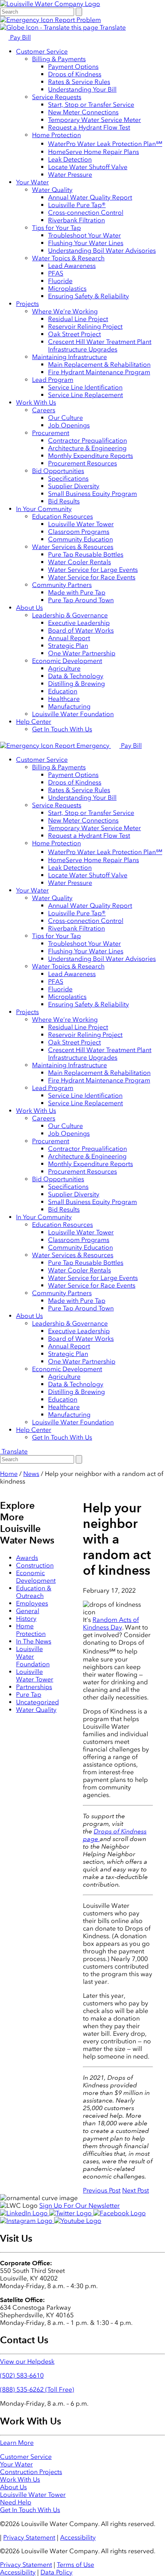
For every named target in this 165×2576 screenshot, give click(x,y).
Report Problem (77, 20)
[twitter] (71, 2213)
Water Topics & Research (68, 258)
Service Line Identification (85, 387)
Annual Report (69, 638)
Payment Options (73, 67)
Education (63, 691)
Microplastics (67, 289)
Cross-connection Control (86, 213)
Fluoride (60, 281)
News (31, 1474)
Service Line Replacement (86, 395)
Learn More (17, 2443)
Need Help (16, 2502)
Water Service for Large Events (93, 570)
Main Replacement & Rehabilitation (99, 364)
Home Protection (56, 135)
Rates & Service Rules (79, 82)
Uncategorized (37, 1702)
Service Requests (57, 97)
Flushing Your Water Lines (86, 243)
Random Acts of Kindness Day (111, 1623)
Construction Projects (31, 2472)
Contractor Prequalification (88, 440)
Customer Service (42, 51)
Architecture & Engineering (87, 448)
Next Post (136, 2190)
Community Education (80, 539)
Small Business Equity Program (93, 494)
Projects (27, 304)
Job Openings (69, 425)
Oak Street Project (74, 334)
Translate (112, 27)
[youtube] (78, 2221)
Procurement (51, 433)
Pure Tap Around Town (81, 600)
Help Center (34, 722)
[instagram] (27, 2221)
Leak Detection (70, 159)
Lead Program (53, 380)
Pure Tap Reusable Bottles (86, 554)
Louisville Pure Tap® (77, 205)
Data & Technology (76, 676)
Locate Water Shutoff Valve (88, 167)
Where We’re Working (65, 311)
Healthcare (64, 699)
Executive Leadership (79, 623)
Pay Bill (20, 37)
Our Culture (65, 418)
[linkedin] (25, 2213)
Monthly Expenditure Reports (91, 456)
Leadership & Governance (70, 615)
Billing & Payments (59, 59)
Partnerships (34, 1687)
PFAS (56, 273)
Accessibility (78, 2537)
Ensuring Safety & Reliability (89, 296)
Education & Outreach (34, 1592)
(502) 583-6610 (22, 2375)
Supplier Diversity (74, 486)
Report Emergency (82, 746)
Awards (27, 1558)
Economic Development (67, 661)
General (28, 1611)
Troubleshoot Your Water (85, 235)
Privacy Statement (29, 2537)
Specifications (68, 478)
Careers (44, 410)
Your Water (32, 182)
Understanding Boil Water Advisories (102, 251)
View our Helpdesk (27, 2361)
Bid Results (64, 501)
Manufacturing (69, 706)
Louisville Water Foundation (73, 714)
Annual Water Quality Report (90, 197)
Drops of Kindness (75, 74)
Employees (32, 1603)
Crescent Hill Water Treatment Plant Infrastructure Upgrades (100, 345)
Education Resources (62, 516)
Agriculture (64, 668)
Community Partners (62, 585)
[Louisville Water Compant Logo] (50, 4)
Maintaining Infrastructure (69, 357)
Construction (35, 1565)
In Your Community (44, 509)
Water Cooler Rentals (79, 562)
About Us (29, 608)
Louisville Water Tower (81, 524)
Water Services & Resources (73, 547)
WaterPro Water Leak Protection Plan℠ (105, 144)
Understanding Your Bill (82, 89)
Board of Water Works (81, 630)
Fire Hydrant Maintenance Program (99, 372)
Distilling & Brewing (76, 684)
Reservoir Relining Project (85, 326)
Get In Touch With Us (62, 729)
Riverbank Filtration (76, 220)
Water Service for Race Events (92, 577)
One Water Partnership (82, 653)
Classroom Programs (79, 532)
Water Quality (52, 190)
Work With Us (36, 402)
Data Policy (56, 2572)
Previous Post (102, 2190)
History (26, 1618)
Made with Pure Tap (77, 592)
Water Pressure (70, 175)
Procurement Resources (82, 463)
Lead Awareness (72, 266)
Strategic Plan (68, 646)
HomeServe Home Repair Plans (94, 152)
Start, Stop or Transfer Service (91, 105)
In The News (34, 1641)
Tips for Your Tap (56, 228)
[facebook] (120, 2213)
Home (9, 1474)
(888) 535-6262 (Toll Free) (37, 2389)
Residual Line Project (78, 319)
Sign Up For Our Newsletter (79, 2206)
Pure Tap (29, 1694)
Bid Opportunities (58, 471)
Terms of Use (75, 2565)
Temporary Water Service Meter (95, 120)
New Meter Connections (83, 112)
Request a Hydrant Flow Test (89, 127)
